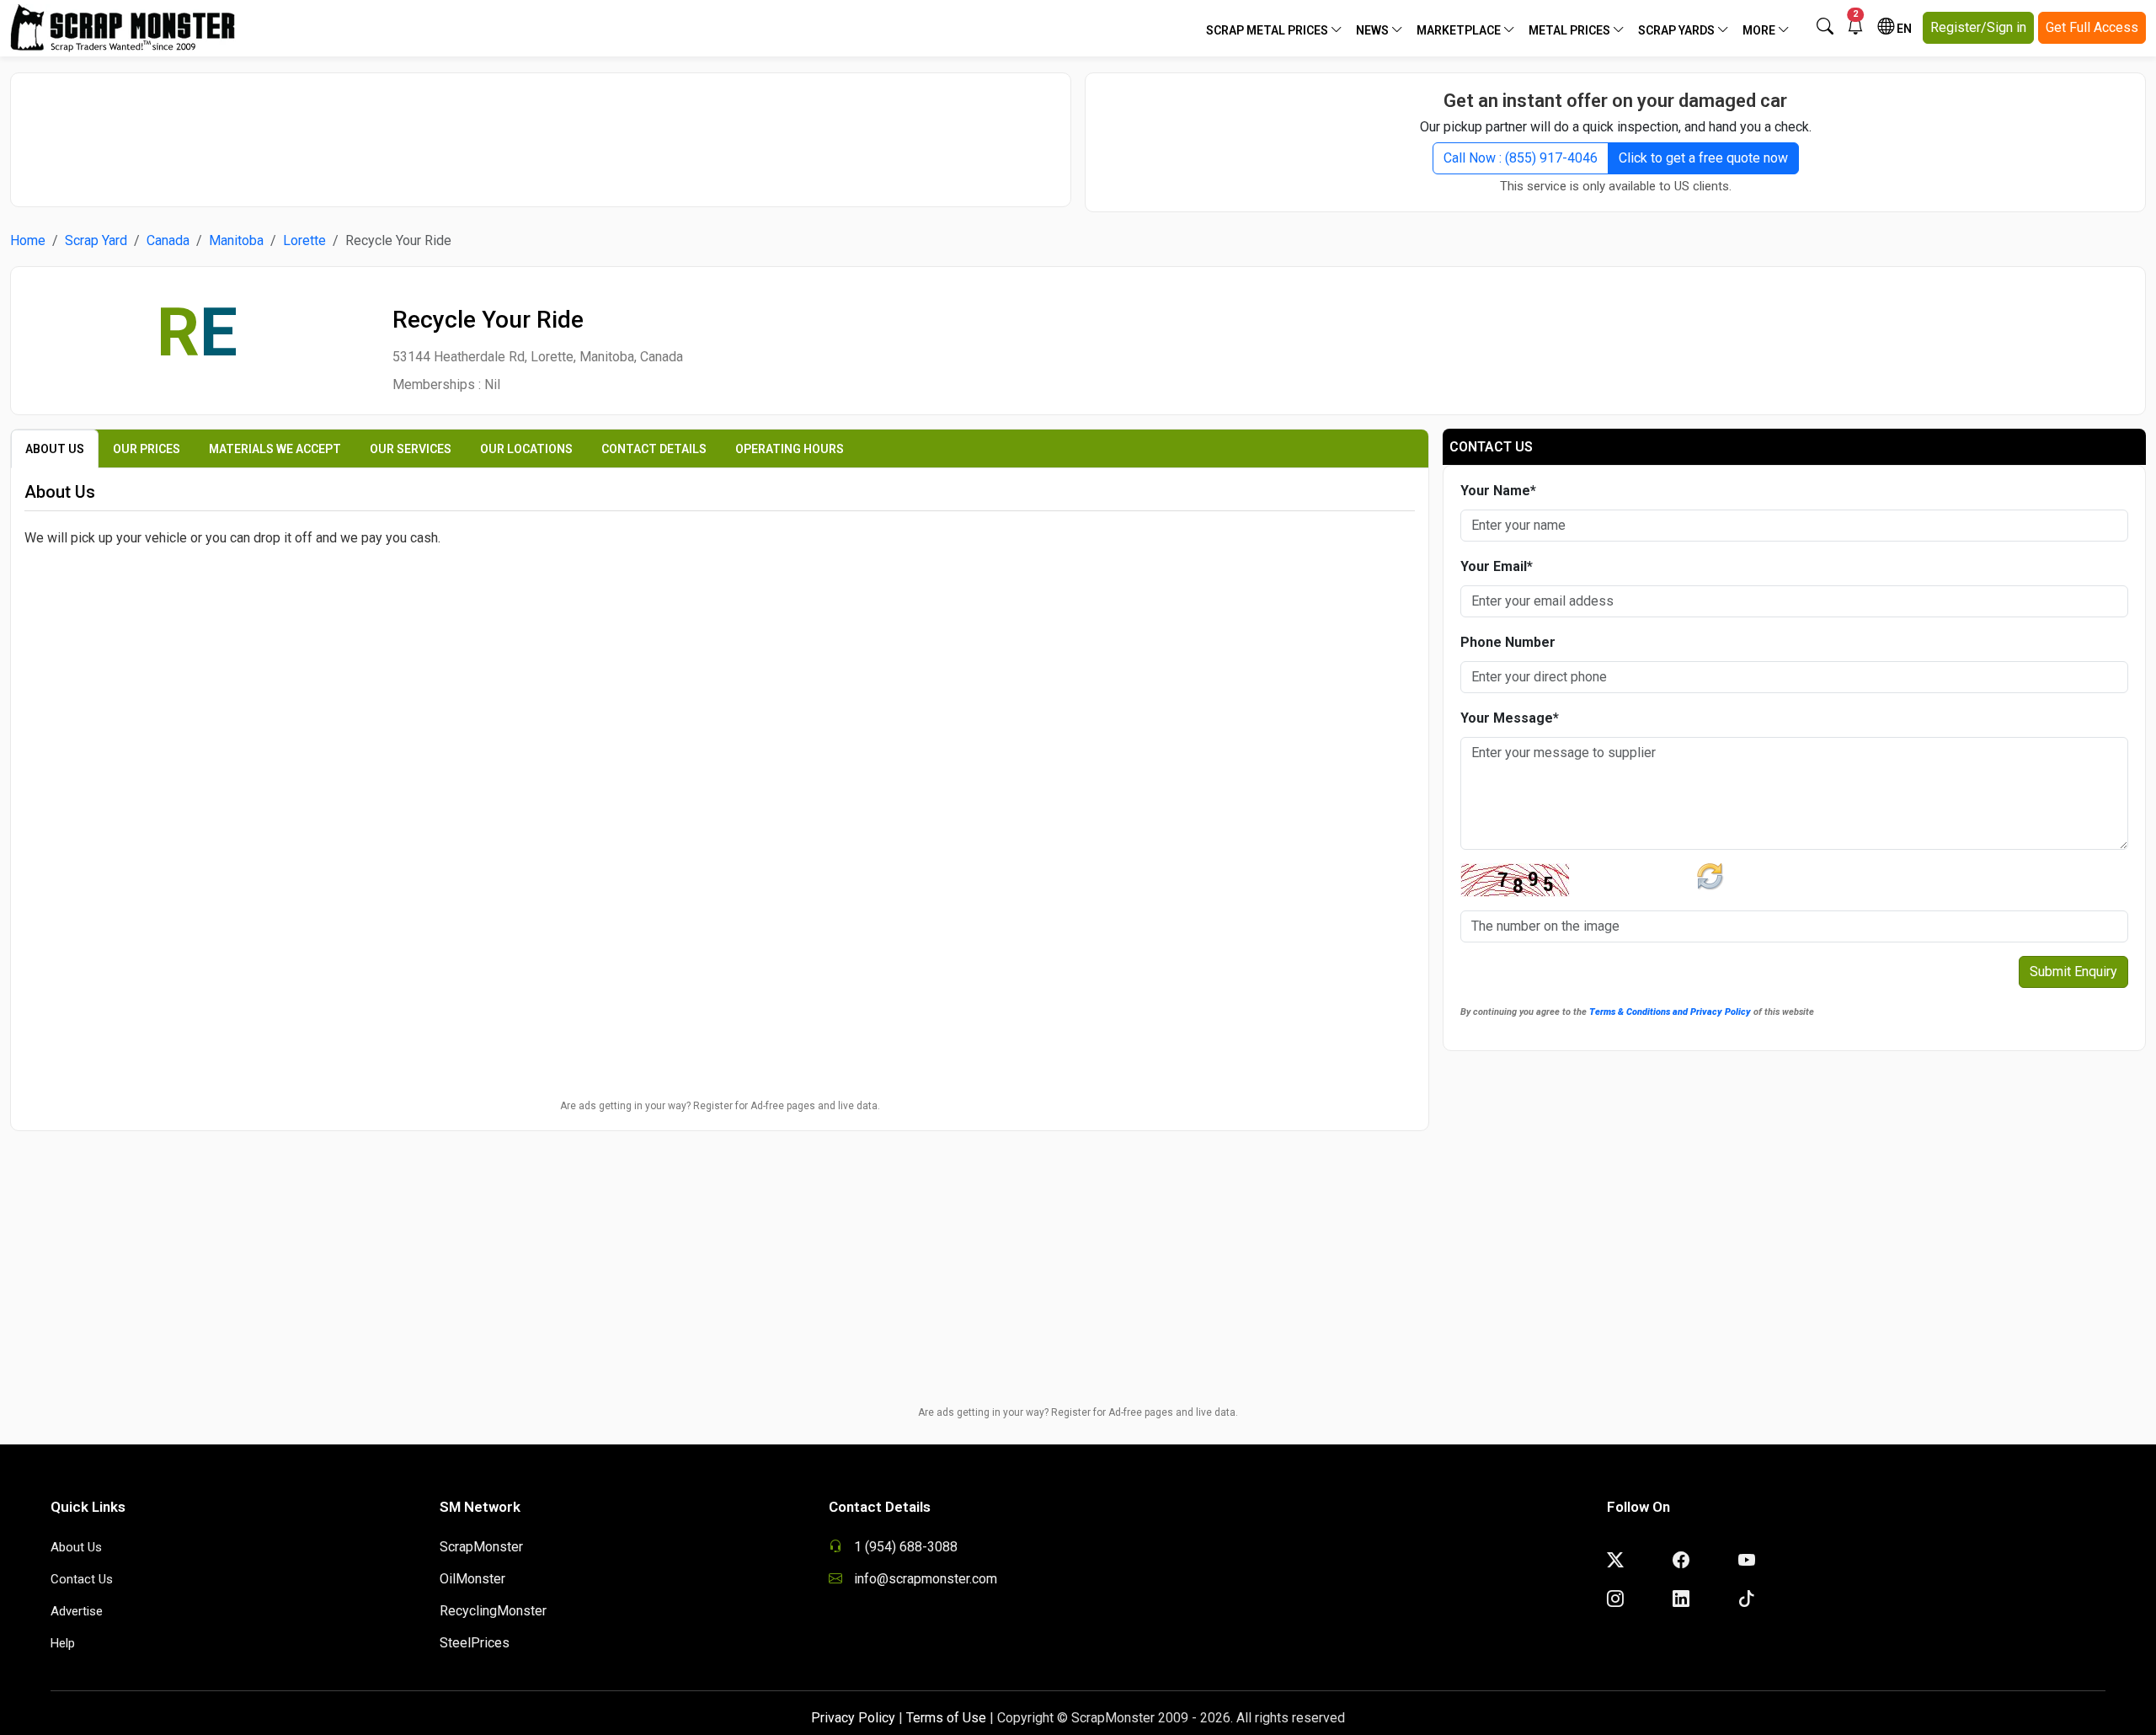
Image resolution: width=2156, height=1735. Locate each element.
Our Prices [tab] (147, 449)
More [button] (1760, 30)
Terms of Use (946, 1718)
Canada (168, 240)
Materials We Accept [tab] (275, 449)
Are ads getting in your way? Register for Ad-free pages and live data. (720, 1106)
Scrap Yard (96, 240)
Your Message (1510, 718)
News (1374, 30)
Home (28, 240)
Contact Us (82, 1579)
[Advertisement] (541, 131)
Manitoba (236, 240)
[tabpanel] (720, 663)
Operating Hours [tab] (790, 449)
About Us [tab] (55, 449)
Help (63, 1643)
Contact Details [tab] (654, 449)
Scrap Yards (1678, 30)
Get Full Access (2092, 27)
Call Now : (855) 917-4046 (1521, 158)
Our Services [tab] (411, 449)
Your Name (1498, 491)
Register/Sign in (1978, 27)
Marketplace (1460, 30)
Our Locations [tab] (526, 449)
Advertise (77, 1611)
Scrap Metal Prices (1268, 30)
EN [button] (1903, 29)
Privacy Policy (853, 1718)
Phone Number (1508, 642)
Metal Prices (1571, 30)
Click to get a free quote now (1703, 158)
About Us (76, 1547)
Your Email (1497, 566)
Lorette (304, 240)
